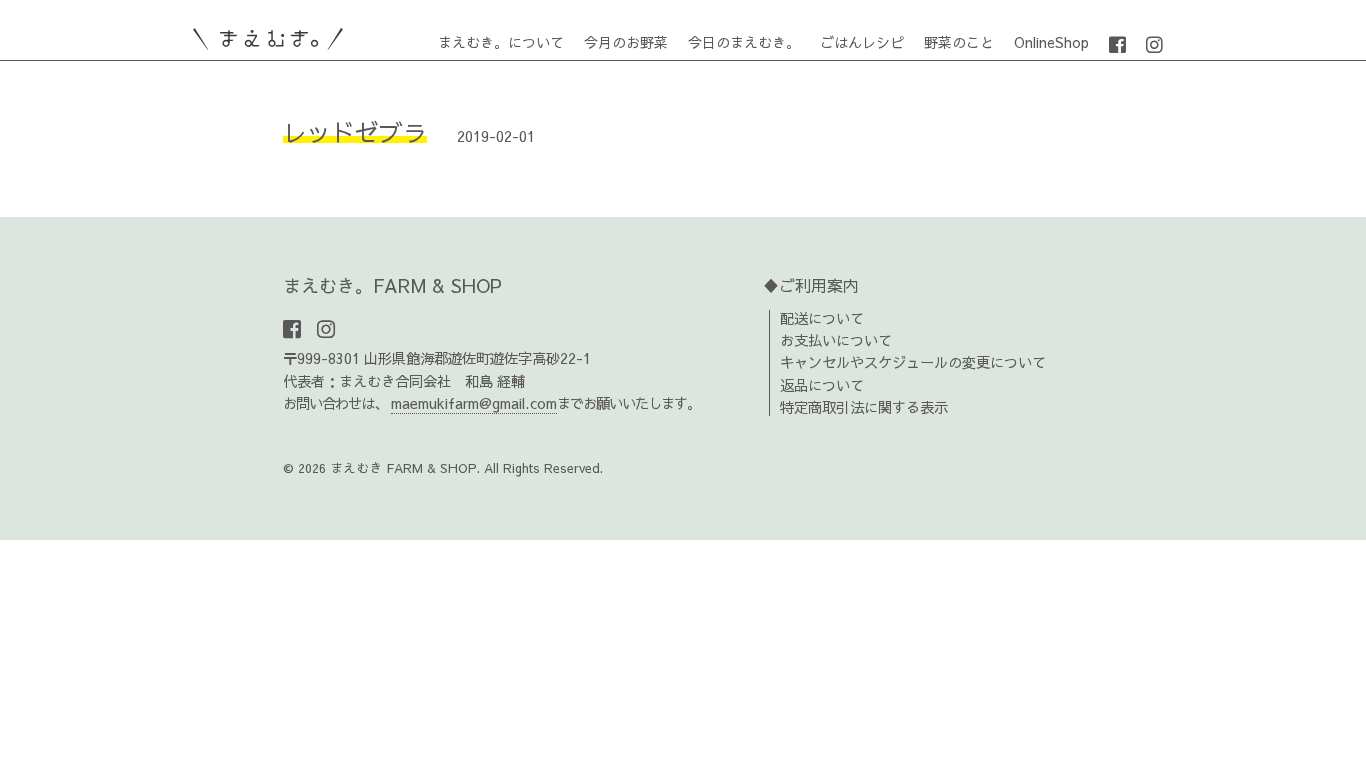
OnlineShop (1051, 42)
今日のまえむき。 (744, 42)
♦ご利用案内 (811, 285)
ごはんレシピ (862, 42)
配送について (822, 318)
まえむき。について (501, 42)
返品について (822, 385)
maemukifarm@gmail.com (474, 403)
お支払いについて (836, 340)
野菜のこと (959, 42)
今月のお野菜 (626, 42)
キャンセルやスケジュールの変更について (913, 362)
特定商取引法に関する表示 (864, 407)
